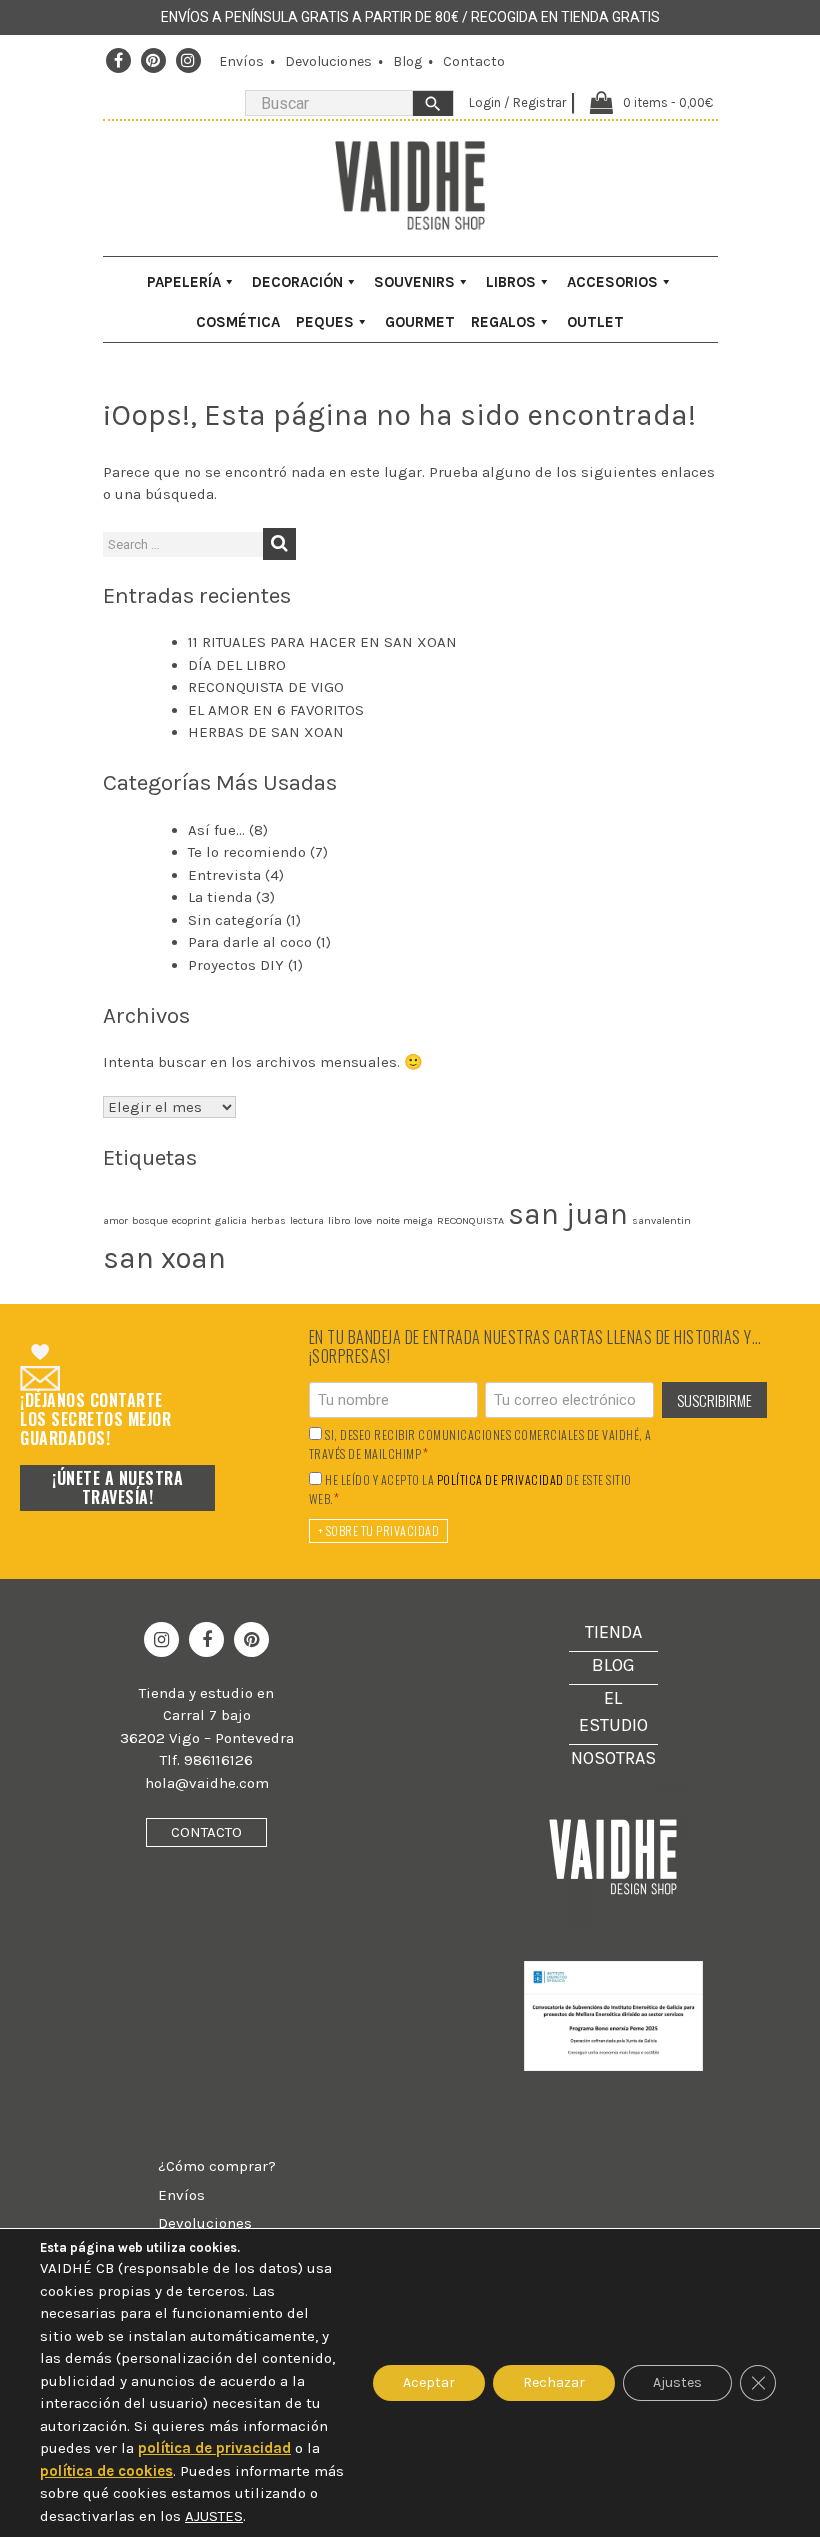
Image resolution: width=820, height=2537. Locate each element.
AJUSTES (214, 2516)
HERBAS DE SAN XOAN (266, 732)
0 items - (668, 102)
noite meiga (404, 1220)
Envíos (241, 61)
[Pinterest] (153, 61)
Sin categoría (235, 920)
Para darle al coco (250, 942)
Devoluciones (328, 61)
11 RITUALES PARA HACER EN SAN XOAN (322, 642)
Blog (407, 61)
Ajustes (677, 2382)
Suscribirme (714, 1400)
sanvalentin (661, 1220)
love (363, 1220)
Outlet (595, 322)
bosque (150, 1220)
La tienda (220, 897)
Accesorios (612, 282)
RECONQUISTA (470, 1220)
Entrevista (224, 875)
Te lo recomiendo (247, 852)
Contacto (474, 61)
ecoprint (191, 1220)
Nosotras (613, 1758)
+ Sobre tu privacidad (379, 1530)
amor (115, 1220)
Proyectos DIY (236, 965)
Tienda (613, 1632)
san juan (568, 1214)
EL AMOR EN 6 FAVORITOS (276, 710)
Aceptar (429, 2382)
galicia (231, 1220)
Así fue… (216, 830)
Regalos (503, 322)
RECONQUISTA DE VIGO (266, 687)
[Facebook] (118, 61)
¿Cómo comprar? (217, 2166)
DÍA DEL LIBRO (237, 665)
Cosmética (238, 322)
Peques (325, 322)
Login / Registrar (517, 102)
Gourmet (420, 322)
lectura (307, 1220)
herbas (268, 1220)
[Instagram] (188, 61)
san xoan (164, 1258)
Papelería (184, 282)
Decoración (297, 282)
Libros (511, 282)
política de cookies (106, 2471)
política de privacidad (500, 1480)
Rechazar (554, 2382)
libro (339, 1220)
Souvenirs (414, 282)
